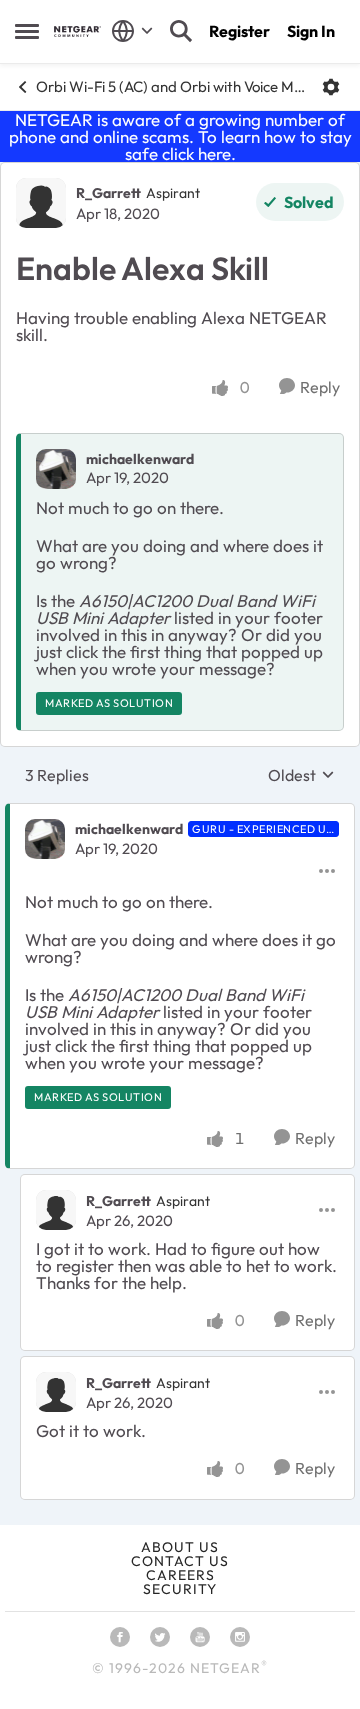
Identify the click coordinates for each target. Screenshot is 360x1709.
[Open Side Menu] (27, 31)
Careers (180, 1575)
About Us (180, 1547)
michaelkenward (140, 459)
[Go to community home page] (77, 31)
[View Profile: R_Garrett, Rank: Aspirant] (41, 203)
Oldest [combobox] (301, 775)
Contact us (180, 1561)
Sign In (311, 31)
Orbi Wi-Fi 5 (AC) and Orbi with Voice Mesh (171, 86)
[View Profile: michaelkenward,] (56, 469)
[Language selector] (132, 31)
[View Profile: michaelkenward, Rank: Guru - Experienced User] (45, 839)
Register (239, 31)
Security (180, 1589)
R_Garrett (108, 193)
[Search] (181, 31)
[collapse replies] (180, 813)
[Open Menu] (331, 87)
